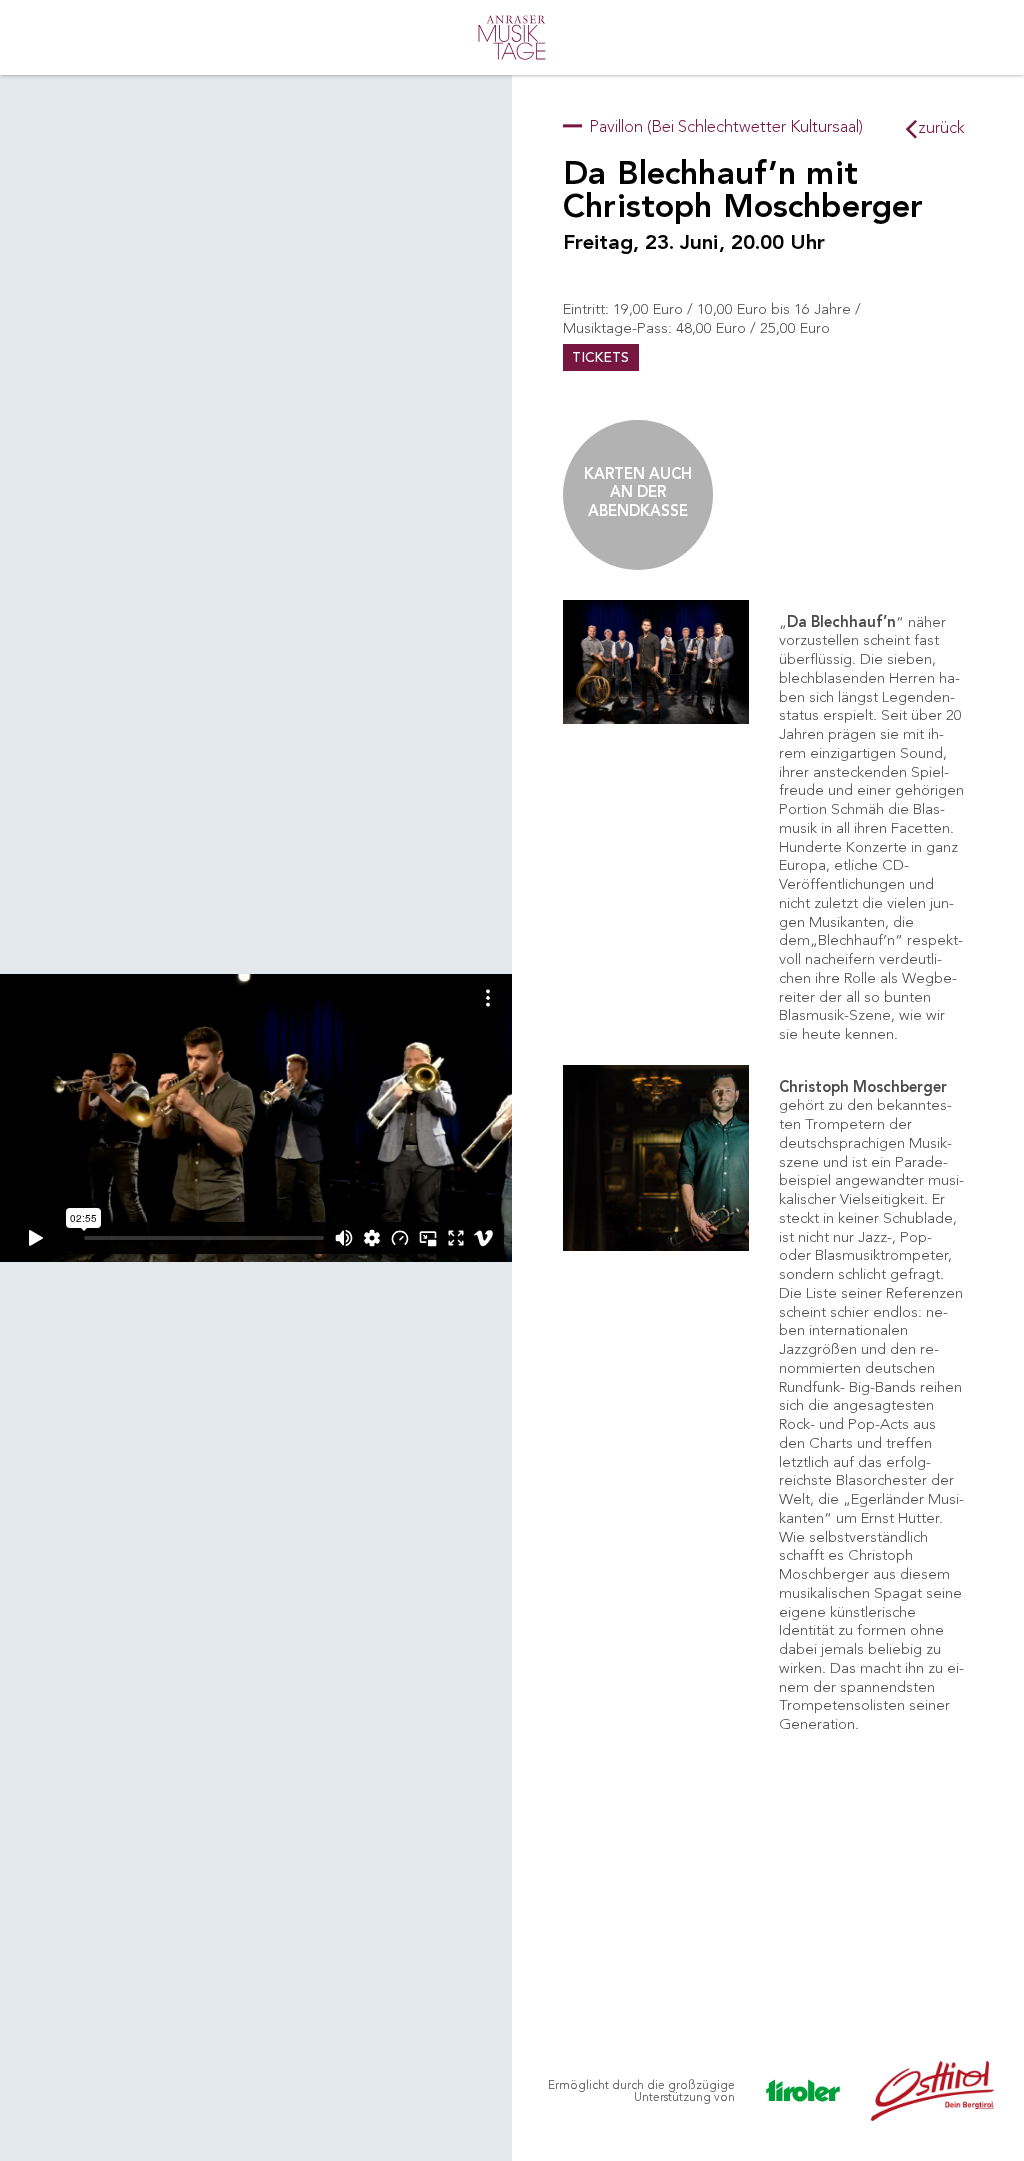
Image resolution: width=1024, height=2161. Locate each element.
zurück (939, 128)
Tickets (600, 358)
